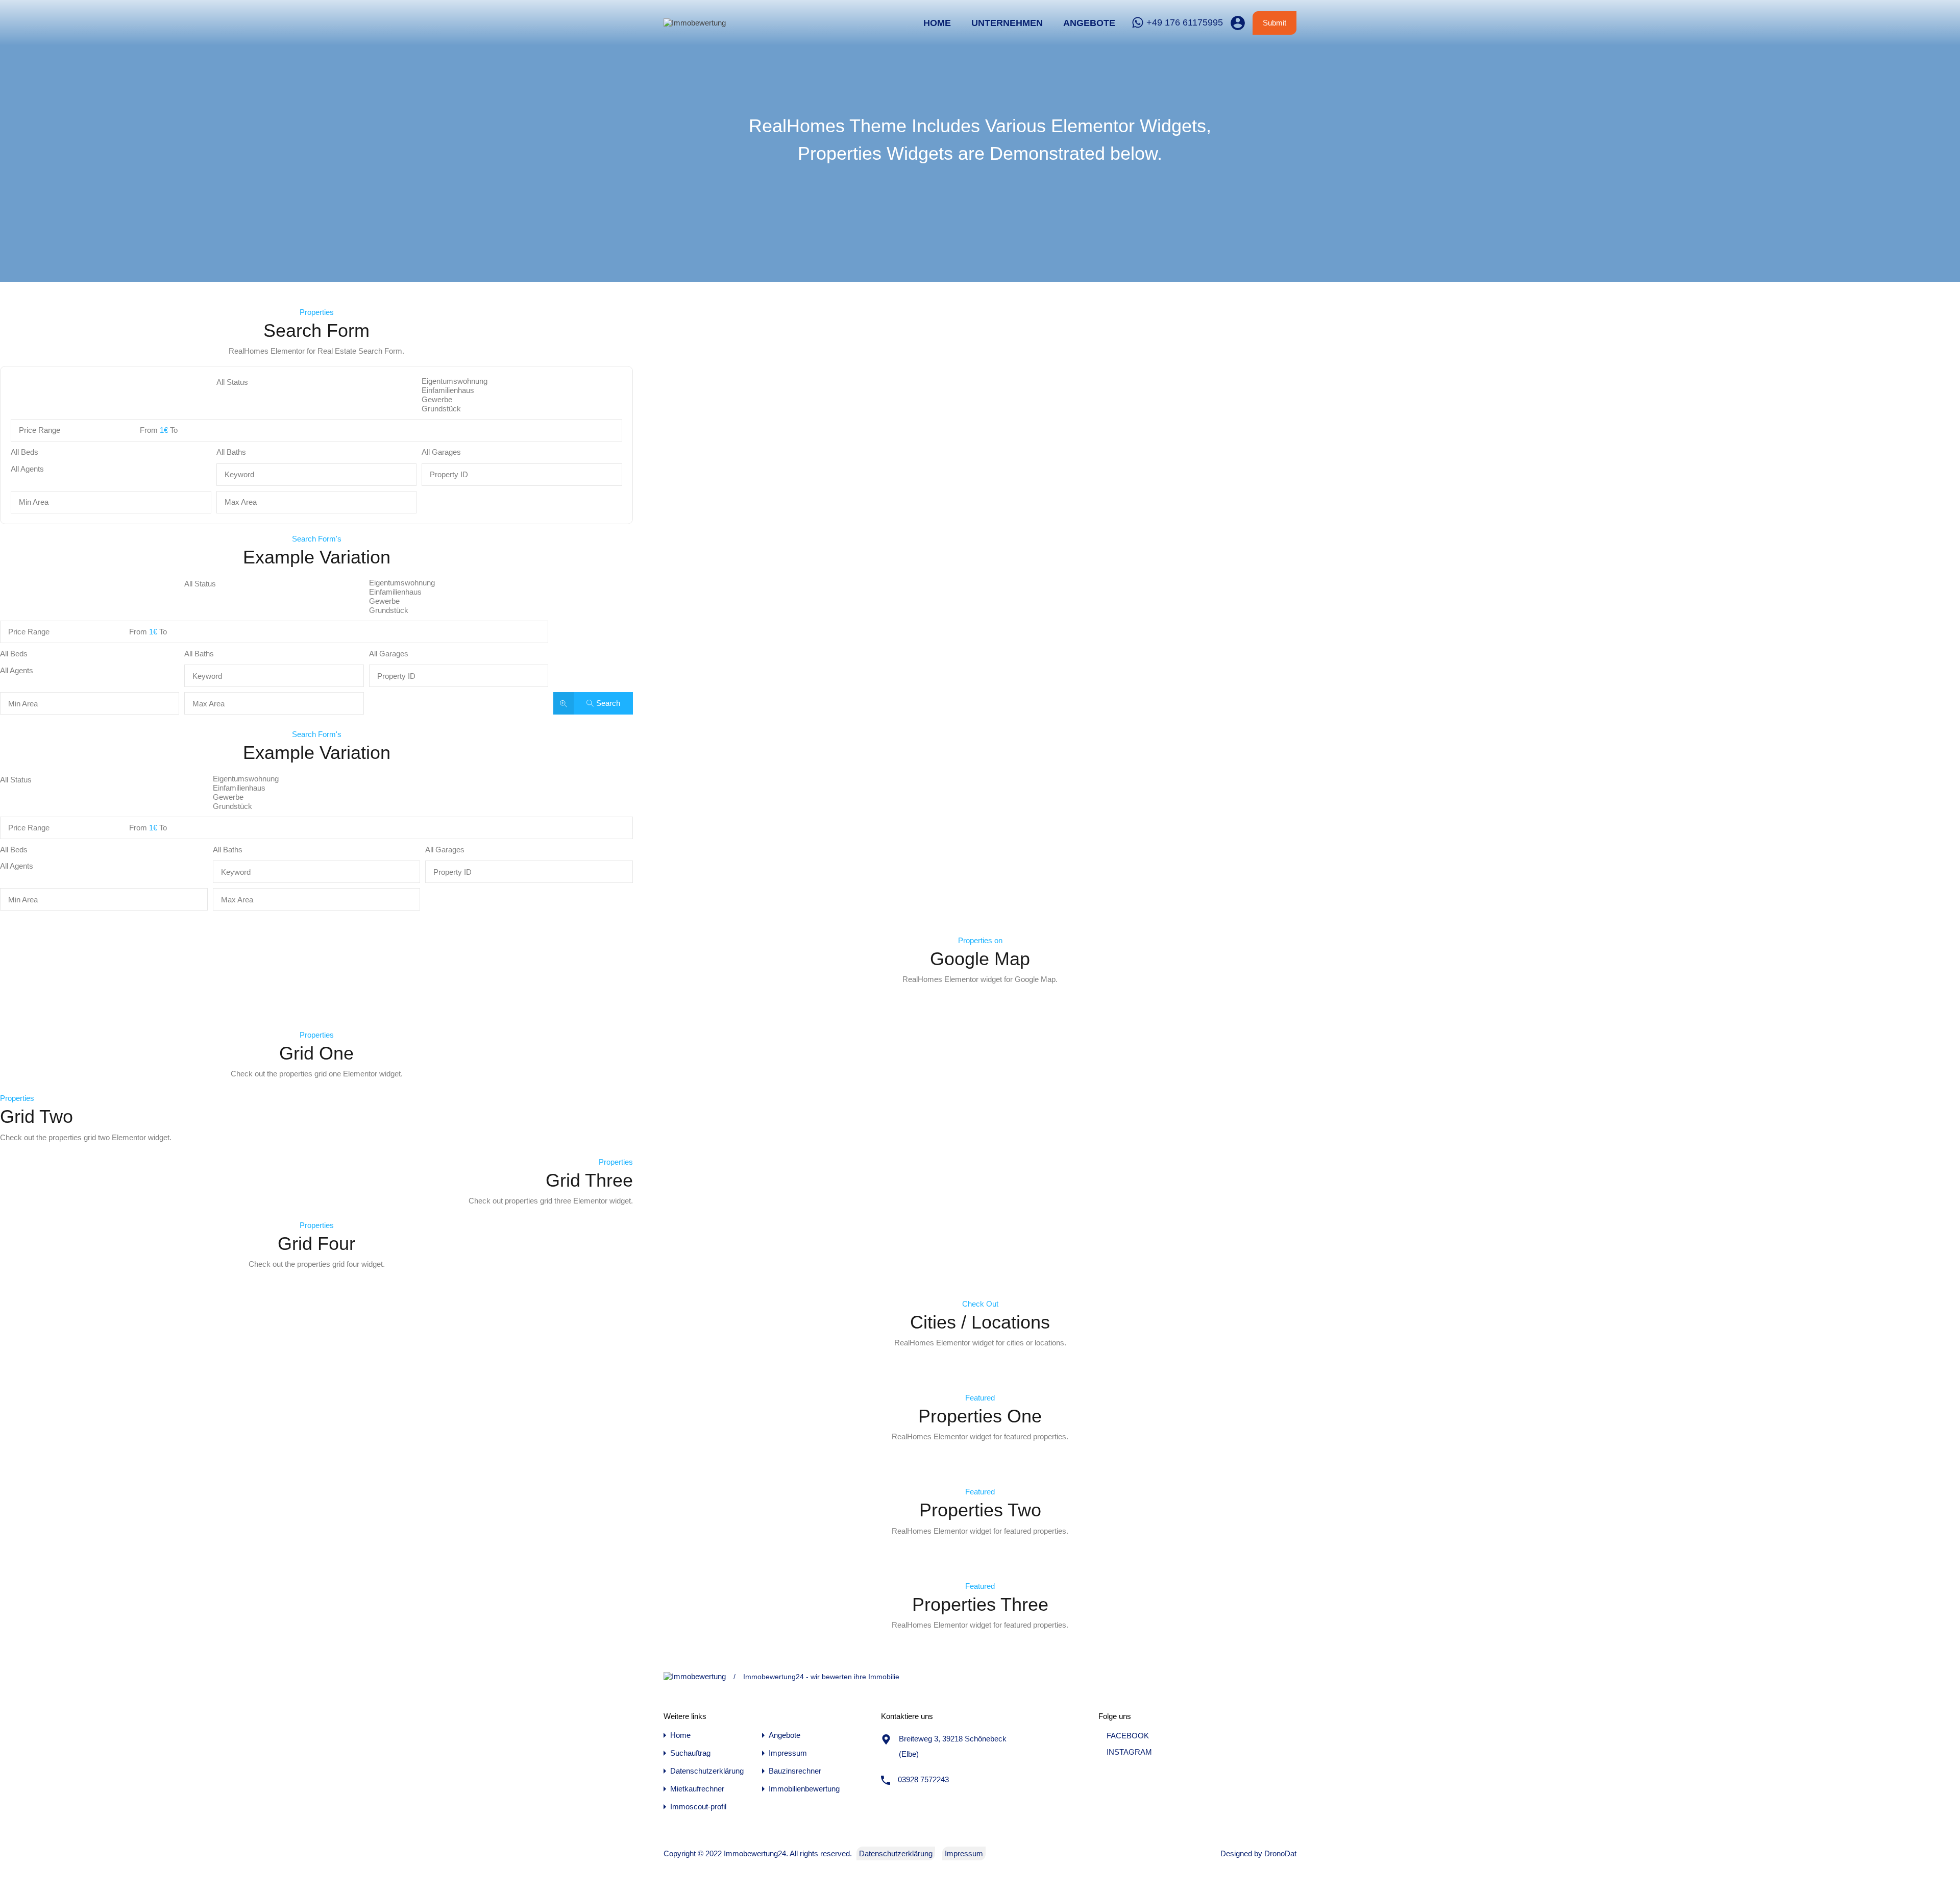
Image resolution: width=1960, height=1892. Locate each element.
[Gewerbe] (522, 400)
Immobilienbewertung (804, 1789)
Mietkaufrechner (697, 1789)
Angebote (1089, 23)
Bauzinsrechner (795, 1771)
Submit (1275, 23)
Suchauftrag (690, 1753)
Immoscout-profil (698, 1807)
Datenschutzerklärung (707, 1771)
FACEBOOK (1127, 1736)
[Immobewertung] (695, 23)
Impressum (788, 1753)
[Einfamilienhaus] (522, 390)
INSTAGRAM (1128, 1752)
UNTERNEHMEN (1007, 23)
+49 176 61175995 (1185, 22)
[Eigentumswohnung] (522, 381)
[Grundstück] (522, 409)
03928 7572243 (923, 1779)
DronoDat (1280, 1853)
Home (937, 23)
